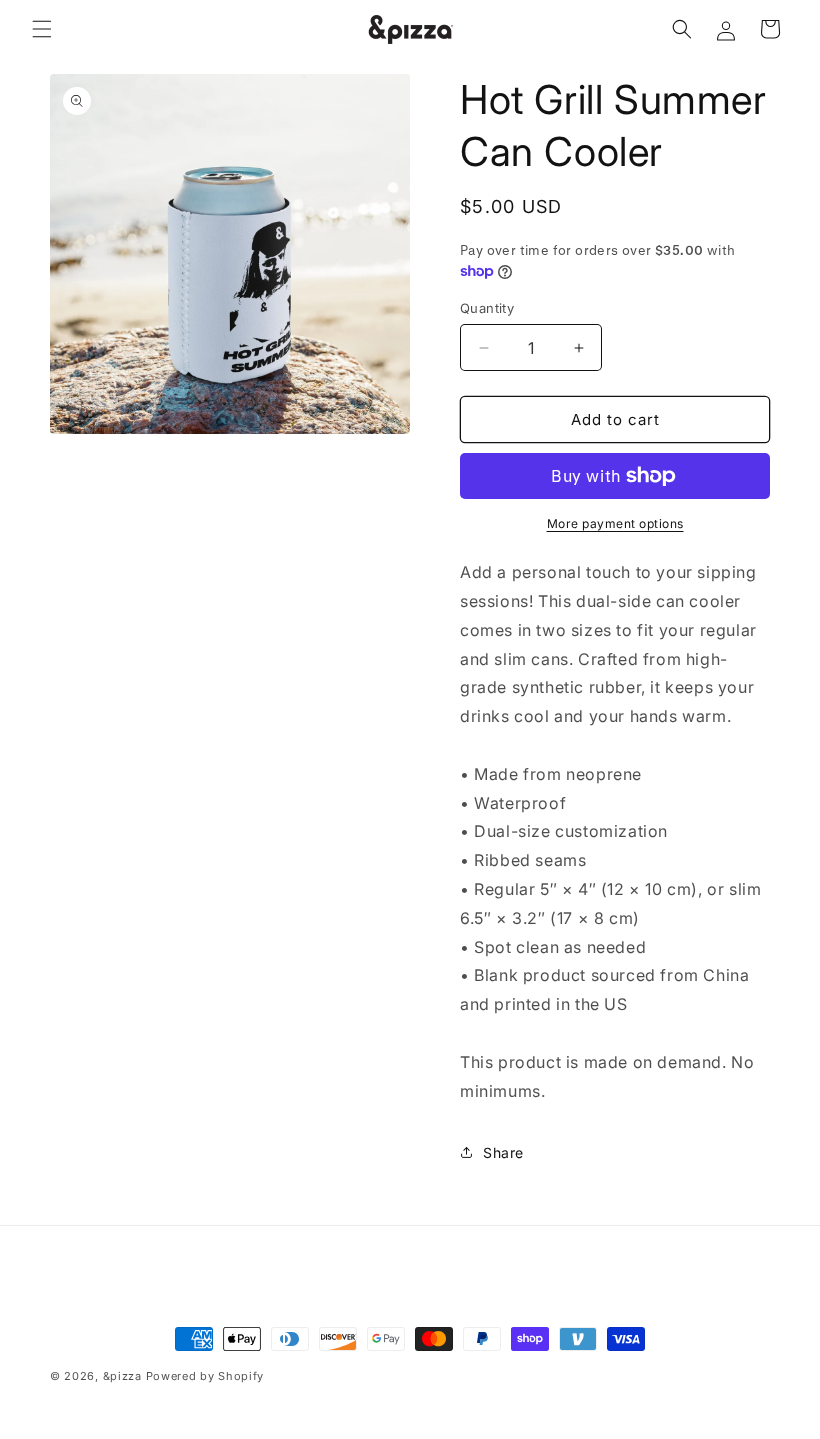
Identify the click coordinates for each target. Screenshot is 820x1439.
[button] (42, 29)
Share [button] (503, 1152)
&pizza (122, 1376)
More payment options (615, 523)
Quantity (487, 308)
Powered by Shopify (205, 1376)
